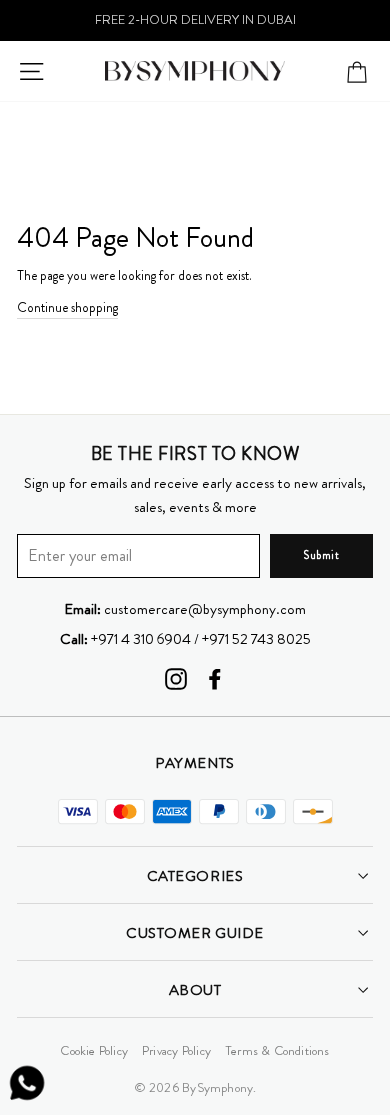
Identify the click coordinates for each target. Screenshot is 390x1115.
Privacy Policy (176, 1050)
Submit (321, 555)
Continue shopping (67, 307)
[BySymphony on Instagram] (176, 678)
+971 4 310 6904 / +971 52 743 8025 (185, 639)
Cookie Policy (94, 1050)
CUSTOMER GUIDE (195, 933)
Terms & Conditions (277, 1050)
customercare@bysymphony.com (185, 609)
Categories (195, 876)
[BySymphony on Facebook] (215, 678)
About (195, 990)
